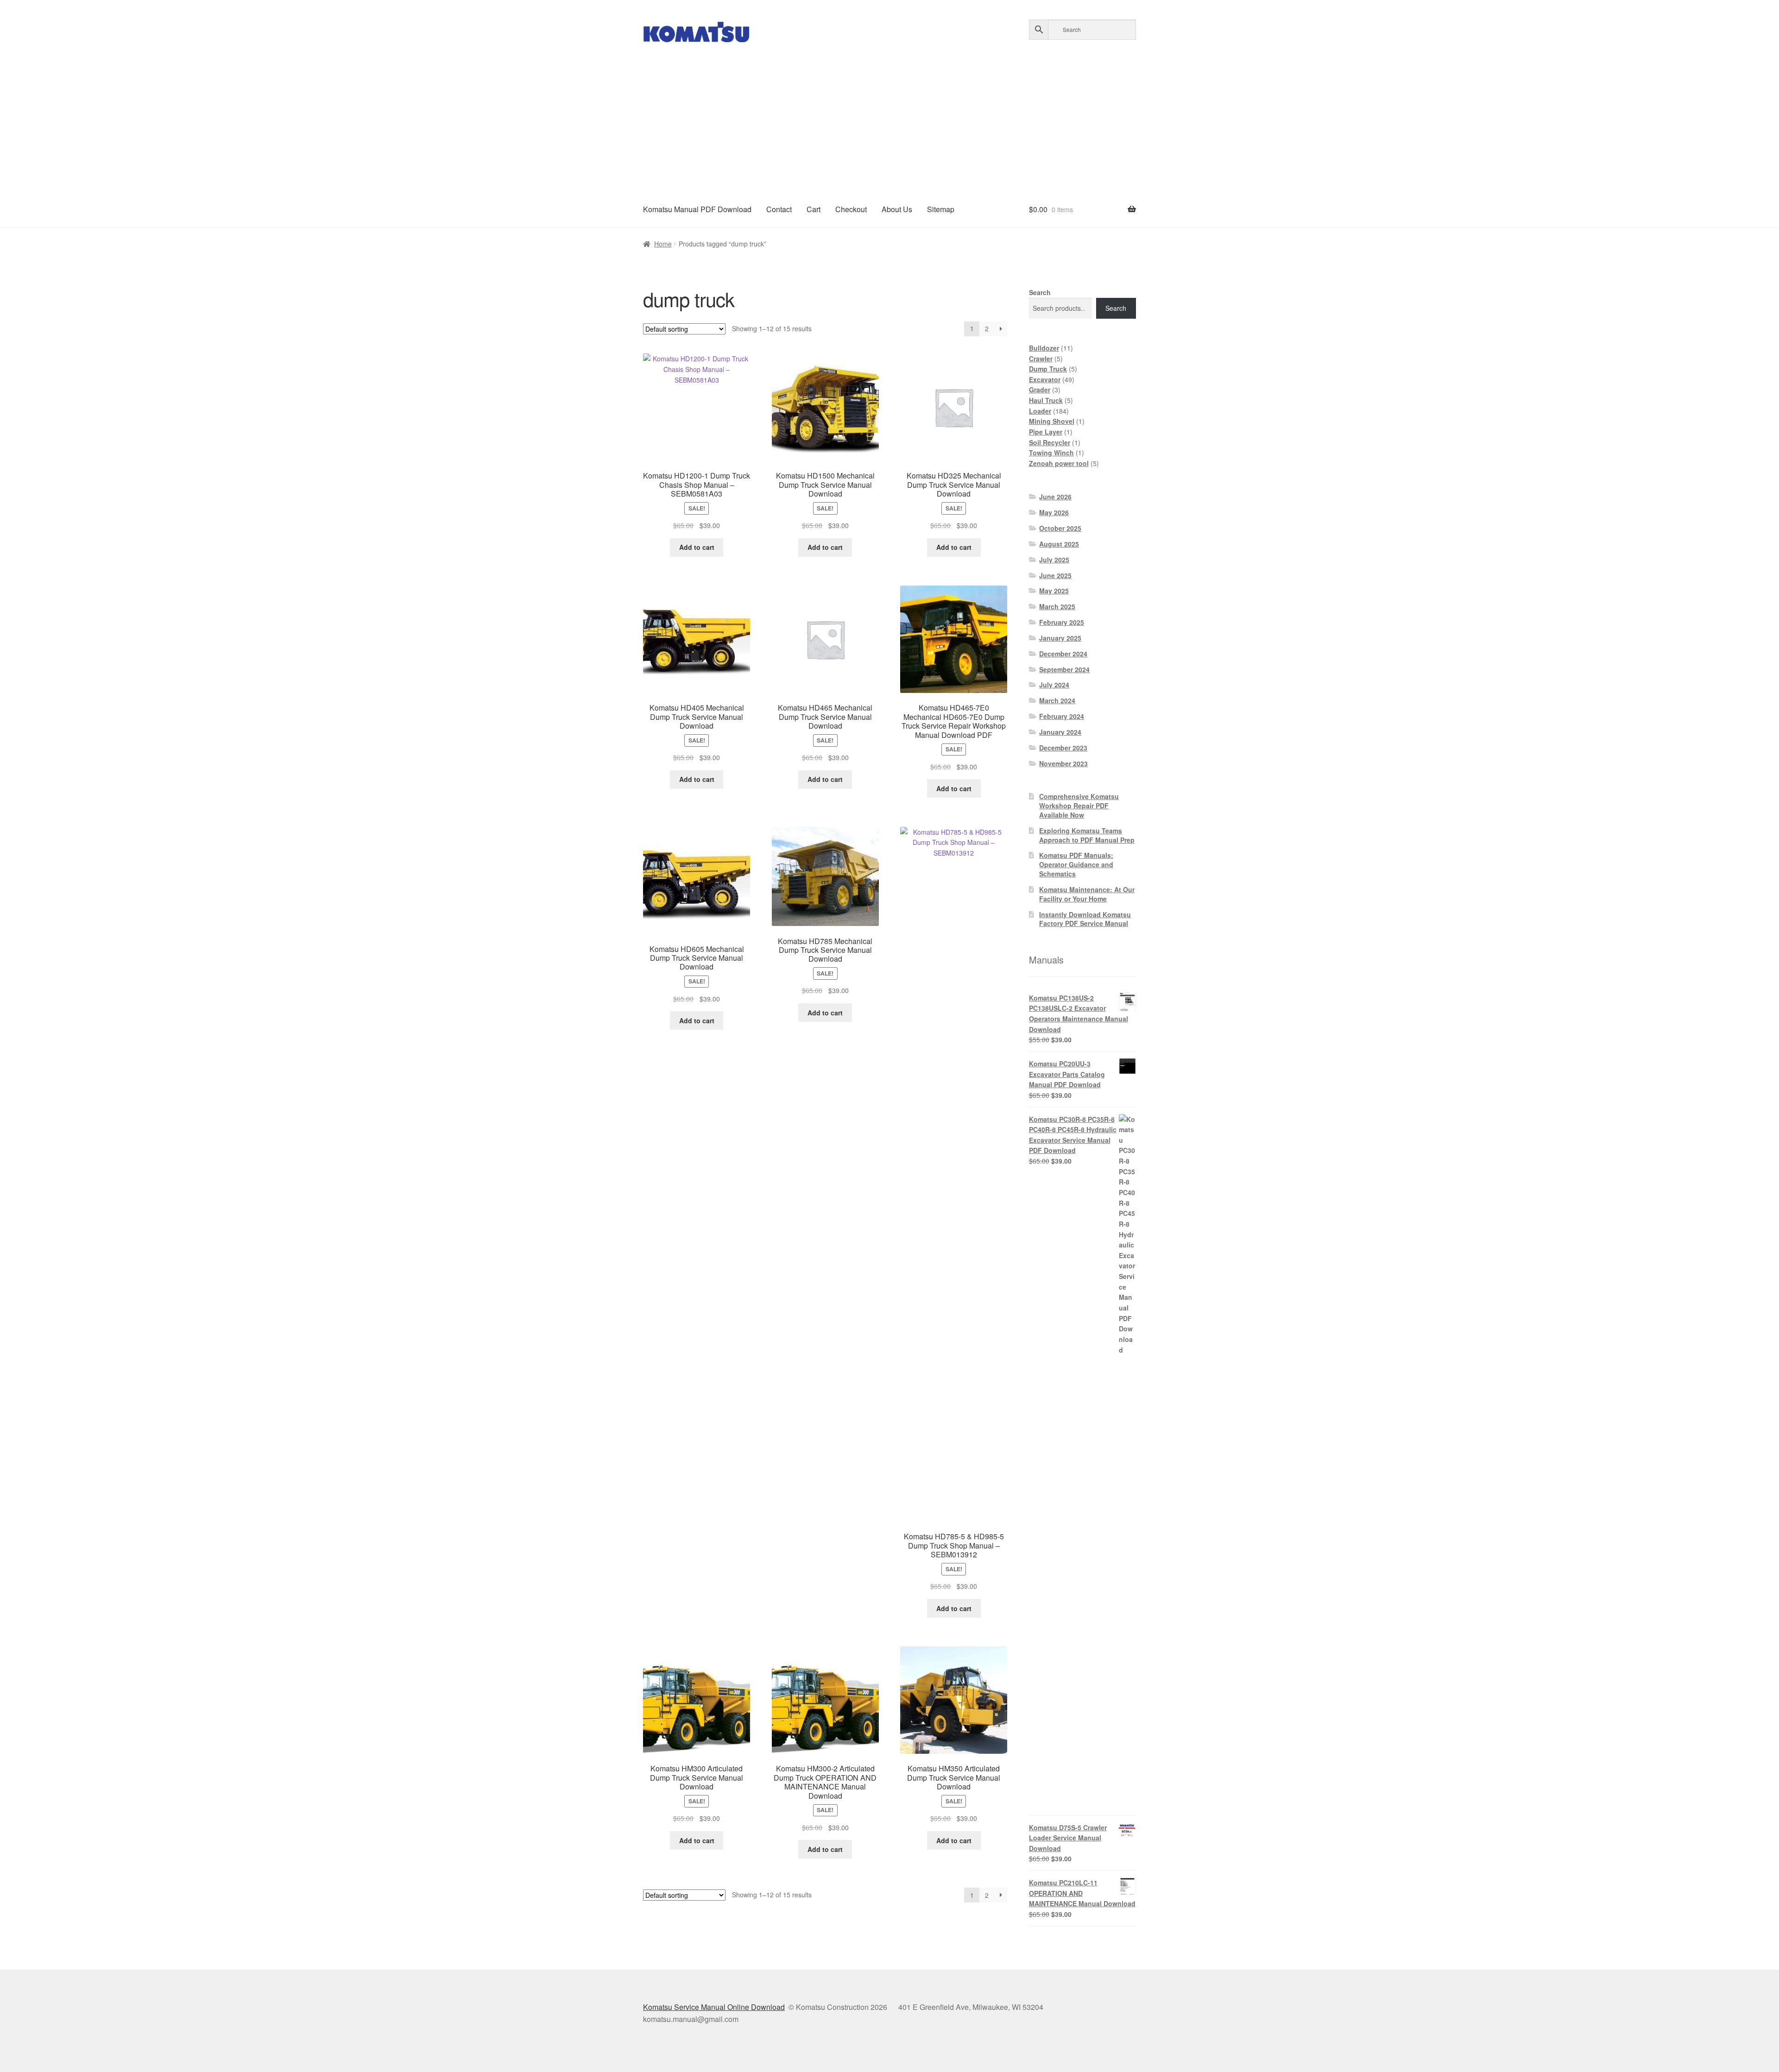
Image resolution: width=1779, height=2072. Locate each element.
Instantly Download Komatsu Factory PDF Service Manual (1085, 919)
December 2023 (1063, 748)
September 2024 (1064, 669)
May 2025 (1054, 591)
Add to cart (697, 547)
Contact (779, 209)
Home (663, 244)
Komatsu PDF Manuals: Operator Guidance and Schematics (1076, 864)
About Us (897, 209)
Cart (814, 209)
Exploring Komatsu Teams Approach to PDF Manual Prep (1087, 835)
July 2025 (1054, 560)
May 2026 (1054, 512)
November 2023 (1063, 763)
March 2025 (1057, 606)
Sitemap (941, 209)
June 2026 (1055, 497)
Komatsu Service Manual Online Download (714, 2007)
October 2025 (1060, 528)
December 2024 (1063, 654)
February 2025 (1062, 622)
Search (1040, 292)
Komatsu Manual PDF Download (697, 209)
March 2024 (1057, 700)
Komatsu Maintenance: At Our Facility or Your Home (1087, 894)
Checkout (851, 209)
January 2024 (1060, 732)
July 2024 (1054, 685)
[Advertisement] (889, 122)
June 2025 (1055, 575)
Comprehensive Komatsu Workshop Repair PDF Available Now (1079, 806)
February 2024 (1062, 716)
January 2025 (1060, 638)
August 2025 (1059, 544)
